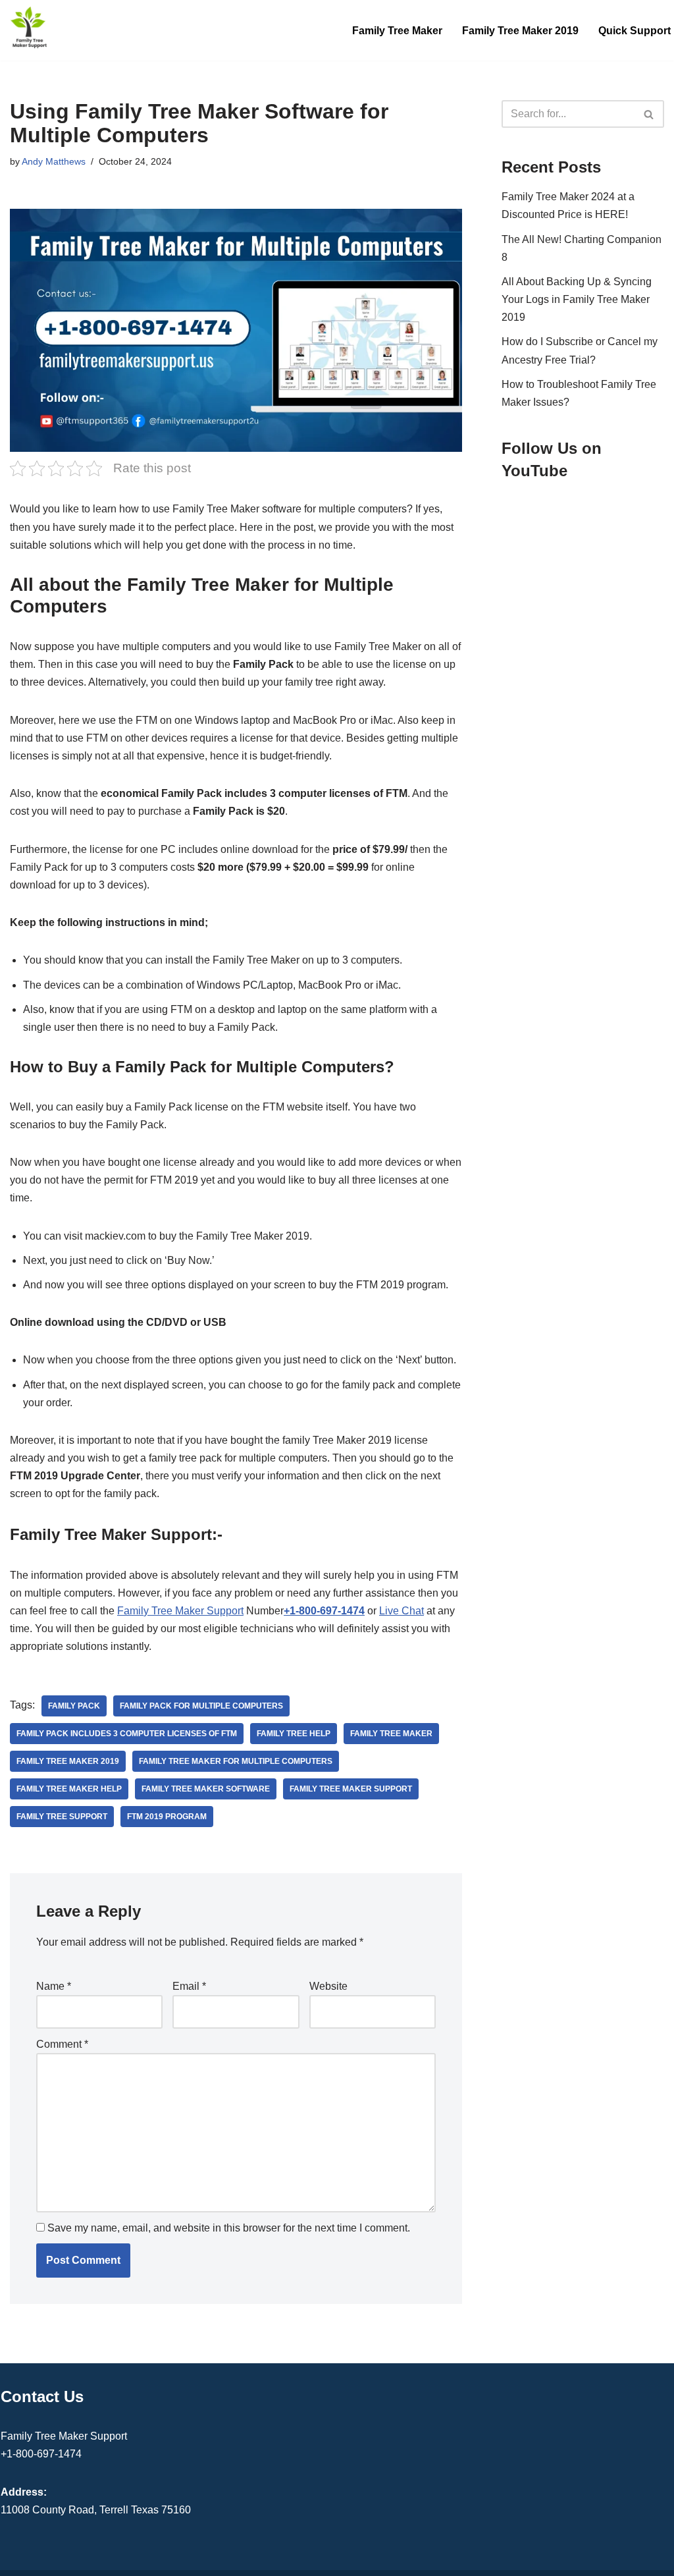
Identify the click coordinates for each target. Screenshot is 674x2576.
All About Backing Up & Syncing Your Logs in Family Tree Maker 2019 (577, 299)
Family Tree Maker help (69, 1789)
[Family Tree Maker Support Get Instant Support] (30, 27)
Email (189, 1986)
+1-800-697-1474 (324, 1611)
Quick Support (635, 31)
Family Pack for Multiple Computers (201, 1706)
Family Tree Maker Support (180, 1611)
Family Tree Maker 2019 (520, 31)
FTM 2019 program (167, 1817)
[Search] (649, 114)
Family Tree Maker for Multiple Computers (236, 1761)
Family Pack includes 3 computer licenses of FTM (127, 1734)
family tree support (62, 1817)
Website (328, 1986)
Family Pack (74, 1706)
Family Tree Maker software (206, 1789)
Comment (62, 2044)
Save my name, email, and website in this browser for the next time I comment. (229, 2228)
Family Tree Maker (397, 31)
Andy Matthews (54, 161)
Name (54, 1986)
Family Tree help (294, 1734)
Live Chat (402, 1611)
